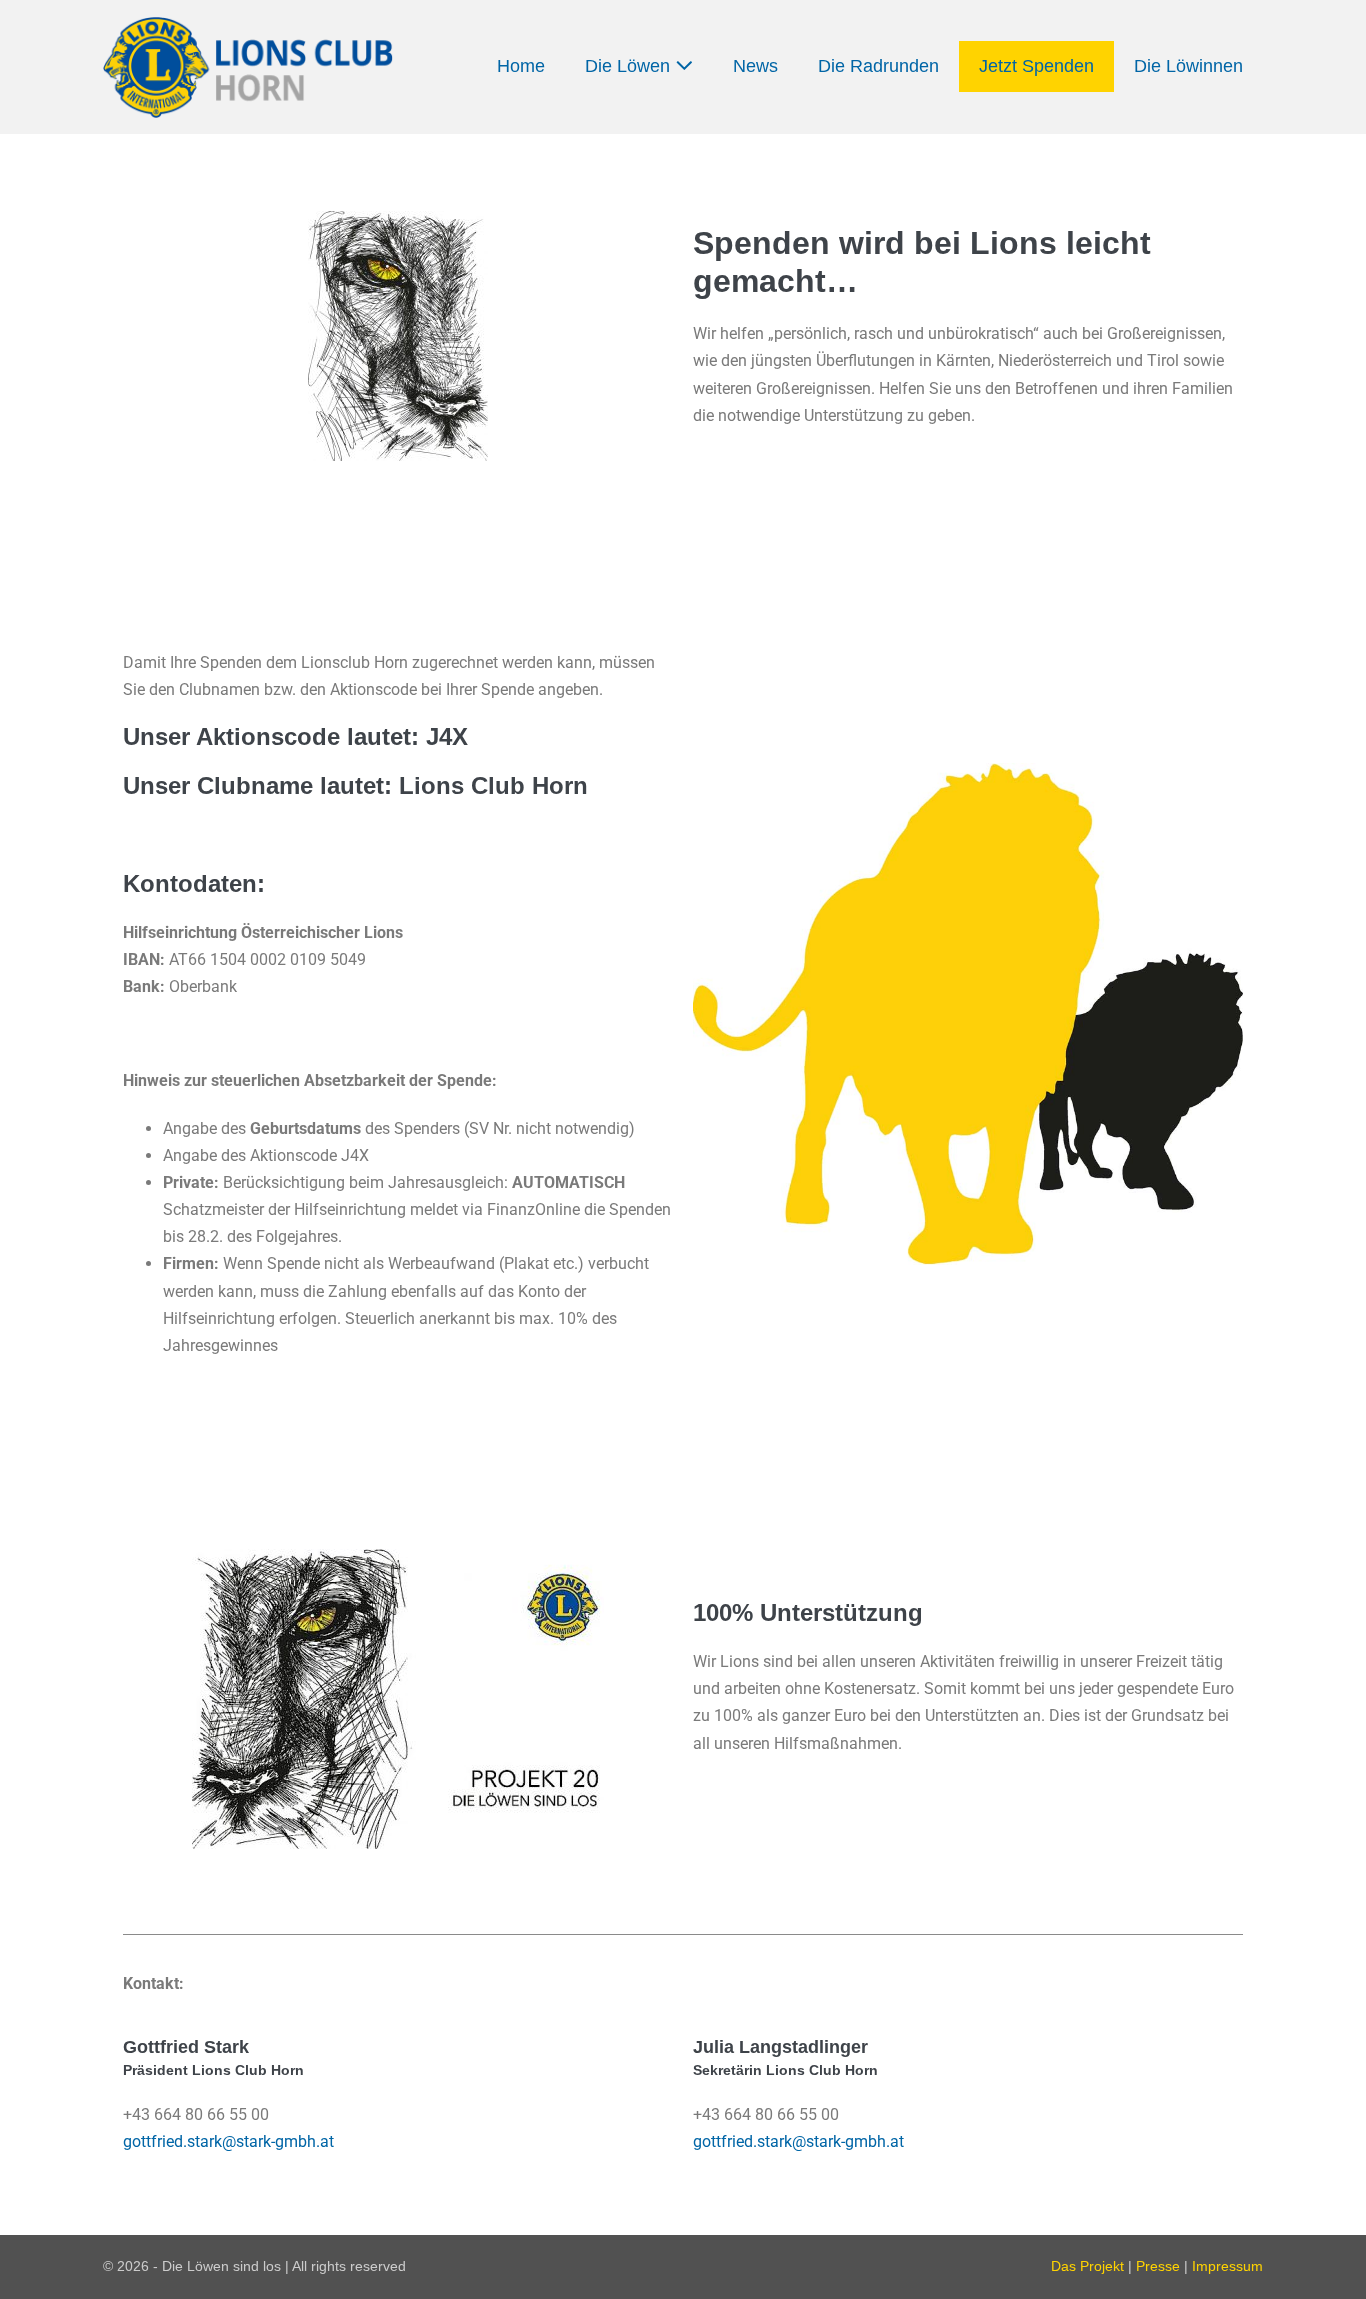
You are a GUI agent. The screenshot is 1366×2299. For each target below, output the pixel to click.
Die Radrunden (878, 66)
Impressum (1227, 2266)
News (755, 66)
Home (521, 66)
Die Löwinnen (1188, 66)
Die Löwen (630, 66)
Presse (1158, 2266)
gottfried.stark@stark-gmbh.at (228, 2141)
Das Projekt (1087, 2266)
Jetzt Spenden (1036, 66)
